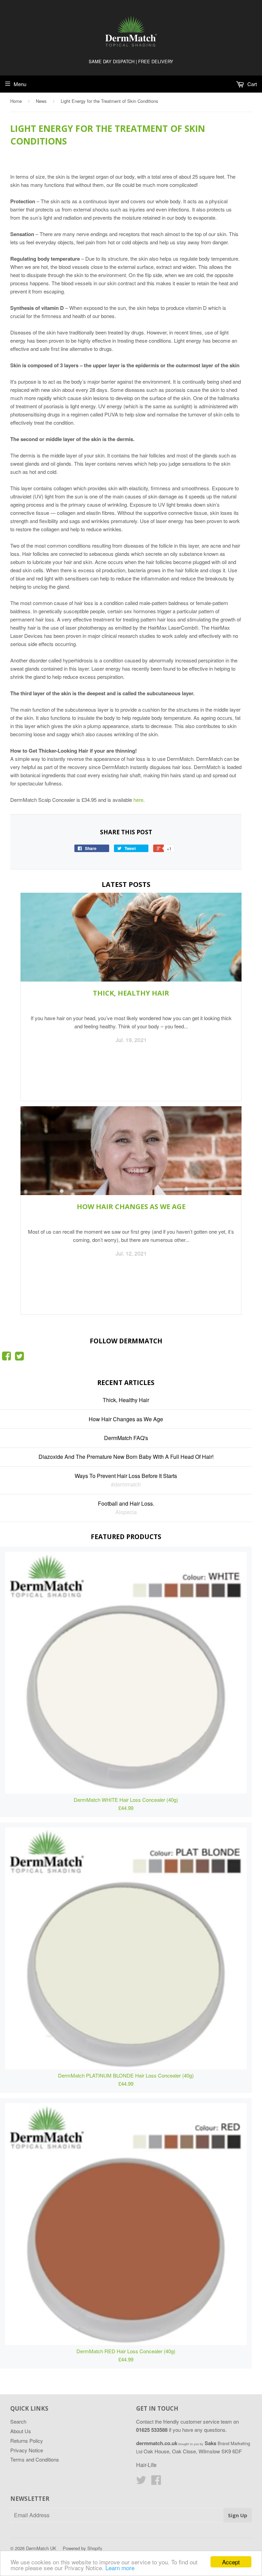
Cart (251, 84)
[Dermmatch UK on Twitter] (19, 1358)
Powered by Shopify (83, 2548)
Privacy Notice (27, 2450)
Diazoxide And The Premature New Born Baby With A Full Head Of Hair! (126, 1457)
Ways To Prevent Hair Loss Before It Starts (126, 1476)
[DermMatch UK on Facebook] (156, 2482)
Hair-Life (146, 2465)
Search (18, 2421)
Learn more (120, 2568)
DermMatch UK (41, 2548)
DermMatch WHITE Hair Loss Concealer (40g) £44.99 (126, 1804)
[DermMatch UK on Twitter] (141, 2482)
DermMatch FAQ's (126, 1438)
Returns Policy (27, 2441)
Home (16, 101)
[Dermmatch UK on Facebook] (6, 1358)
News (41, 101)
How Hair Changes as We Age (131, 1207)
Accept (231, 2562)
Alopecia (126, 1512)
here (138, 800)
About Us (21, 2431)
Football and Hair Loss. (126, 1503)
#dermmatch (126, 1484)
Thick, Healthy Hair (131, 993)
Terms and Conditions (35, 2459)
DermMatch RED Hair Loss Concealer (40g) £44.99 (126, 2355)
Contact (145, 2421)
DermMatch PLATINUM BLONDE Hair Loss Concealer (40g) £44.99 (126, 2079)
